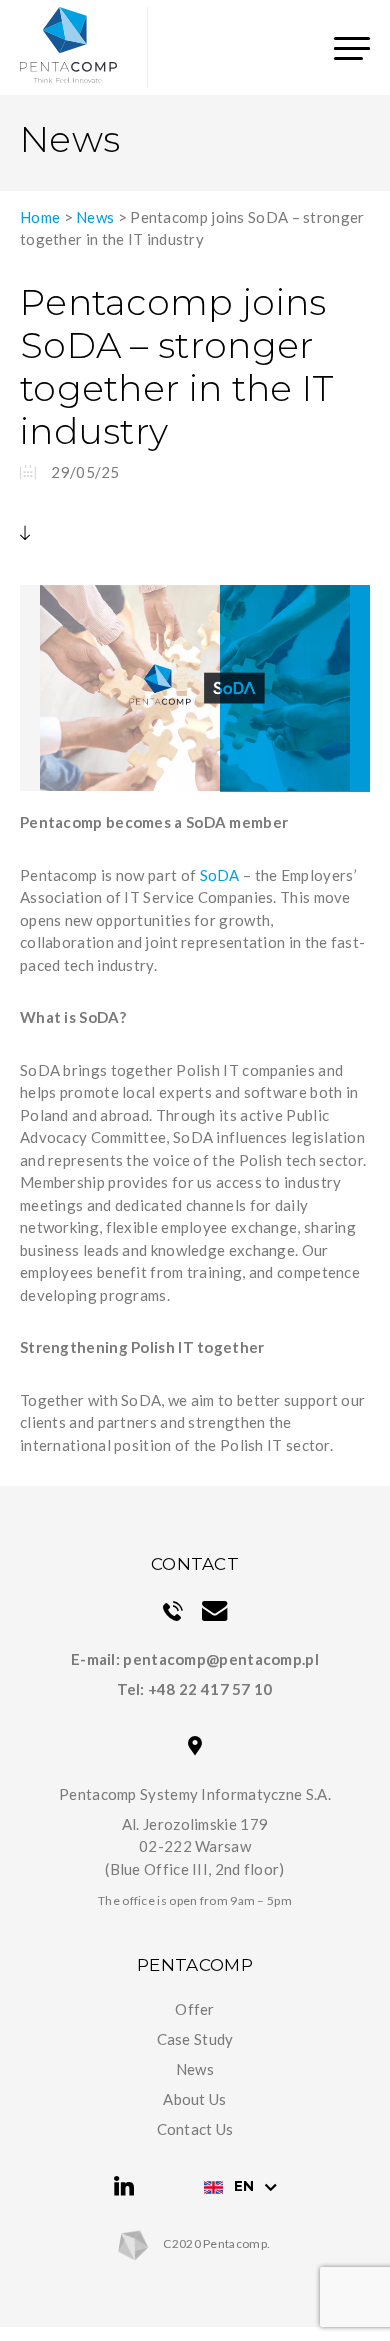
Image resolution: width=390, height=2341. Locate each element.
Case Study (195, 2039)
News (95, 217)
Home (40, 217)
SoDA (220, 875)
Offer (195, 2009)
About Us (194, 2099)
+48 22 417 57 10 (210, 1689)
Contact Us (195, 2129)
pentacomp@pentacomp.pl (221, 1659)
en (244, 2186)
